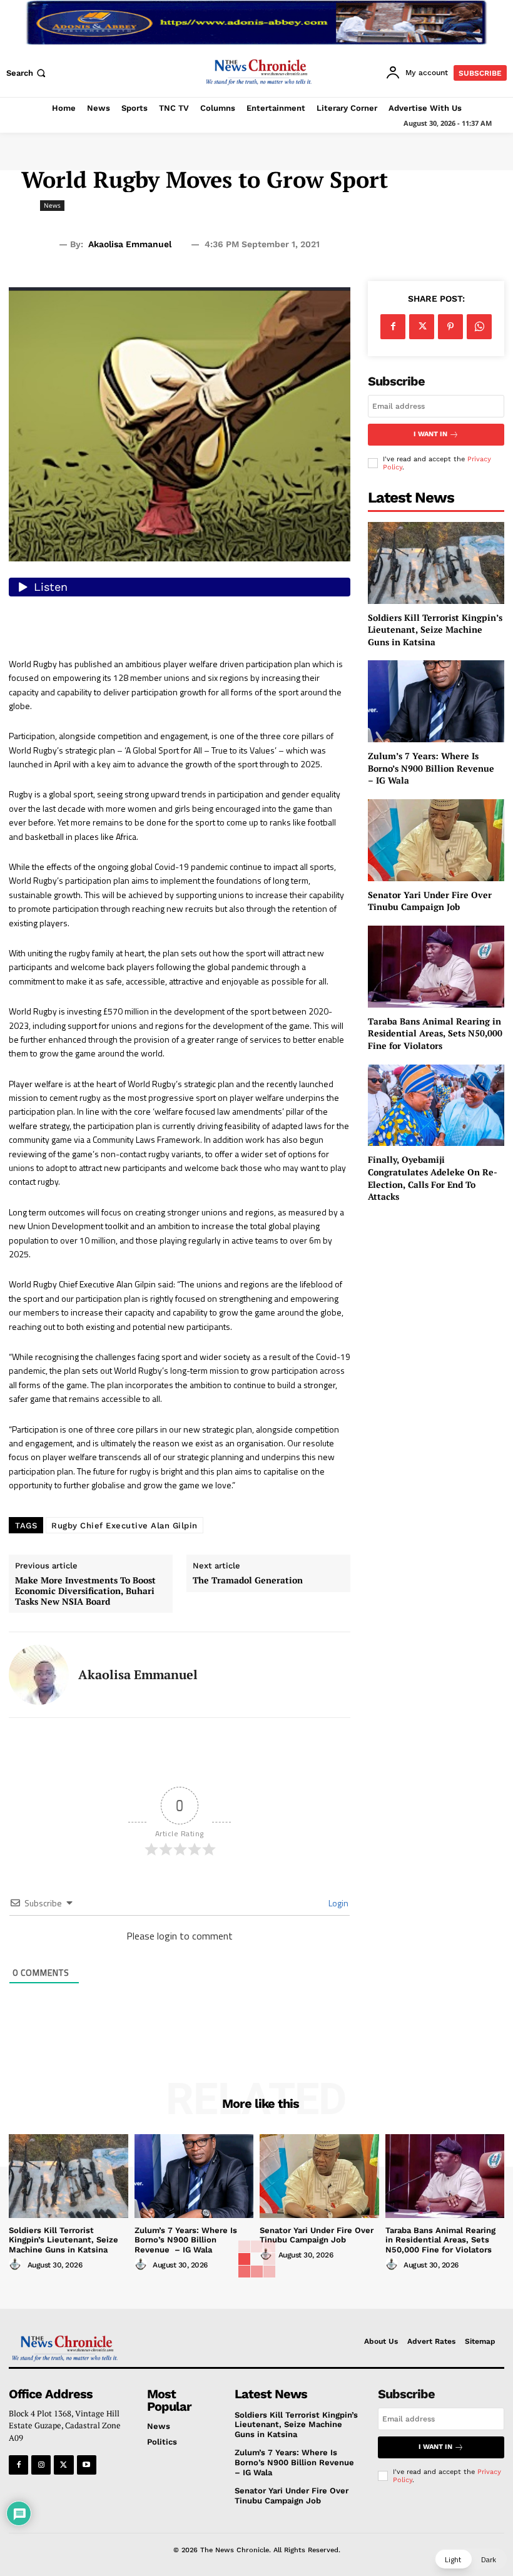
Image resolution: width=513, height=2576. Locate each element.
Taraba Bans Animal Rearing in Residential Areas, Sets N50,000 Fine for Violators (435, 1033)
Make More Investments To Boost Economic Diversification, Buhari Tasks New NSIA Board (85, 1591)
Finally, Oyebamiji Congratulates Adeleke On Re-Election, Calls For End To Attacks (433, 1178)
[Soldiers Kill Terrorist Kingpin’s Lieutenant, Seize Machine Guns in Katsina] (436, 563)
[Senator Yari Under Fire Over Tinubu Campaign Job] (436, 840)
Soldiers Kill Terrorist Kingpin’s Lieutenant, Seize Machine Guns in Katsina (435, 630)
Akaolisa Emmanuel (130, 244)
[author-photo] (17, 2264)
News (52, 205)
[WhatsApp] (479, 327)
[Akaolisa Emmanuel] (39, 1675)
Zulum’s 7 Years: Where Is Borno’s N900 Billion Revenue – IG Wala (432, 768)
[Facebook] (393, 327)
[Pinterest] (450, 327)
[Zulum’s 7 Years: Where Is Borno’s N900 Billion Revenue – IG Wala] (436, 701)
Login (338, 1903)
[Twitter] (422, 327)
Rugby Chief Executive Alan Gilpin (124, 1526)
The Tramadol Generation (248, 1581)
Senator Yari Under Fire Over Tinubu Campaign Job (430, 901)
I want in (430, 434)
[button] (27, 73)
